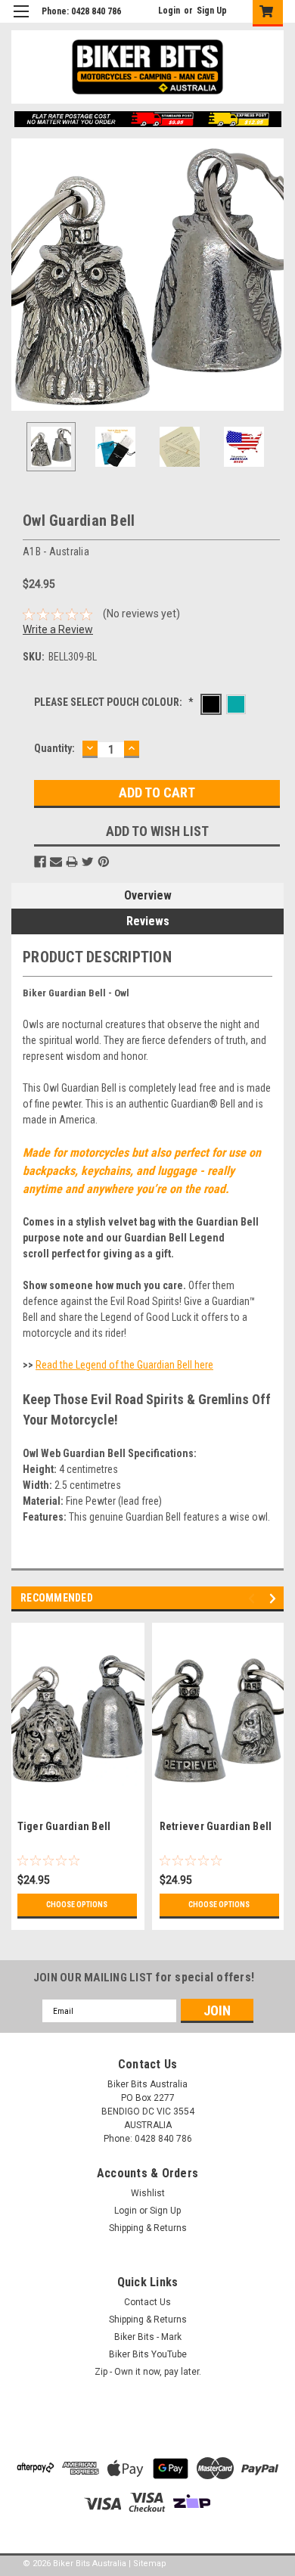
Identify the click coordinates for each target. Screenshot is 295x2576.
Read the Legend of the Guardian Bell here (124, 1365)
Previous (23, 275)
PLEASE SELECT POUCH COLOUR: (114, 702)
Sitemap (150, 2564)
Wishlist (148, 2193)
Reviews (148, 921)
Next (272, 275)
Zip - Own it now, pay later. (148, 2372)
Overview (148, 895)
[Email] (56, 862)
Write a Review (58, 629)
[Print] (72, 862)
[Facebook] (40, 862)
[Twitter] (88, 862)
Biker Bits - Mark (148, 2337)
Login (169, 11)
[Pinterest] (104, 862)
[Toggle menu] (21, 21)
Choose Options (77, 1905)
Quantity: (54, 748)
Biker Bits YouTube (148, 2354)
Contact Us (147, 2302)
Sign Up (212, 11)
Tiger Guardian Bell (64, 1826)
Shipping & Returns (148, 2228)
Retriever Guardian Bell (216, 1826)
